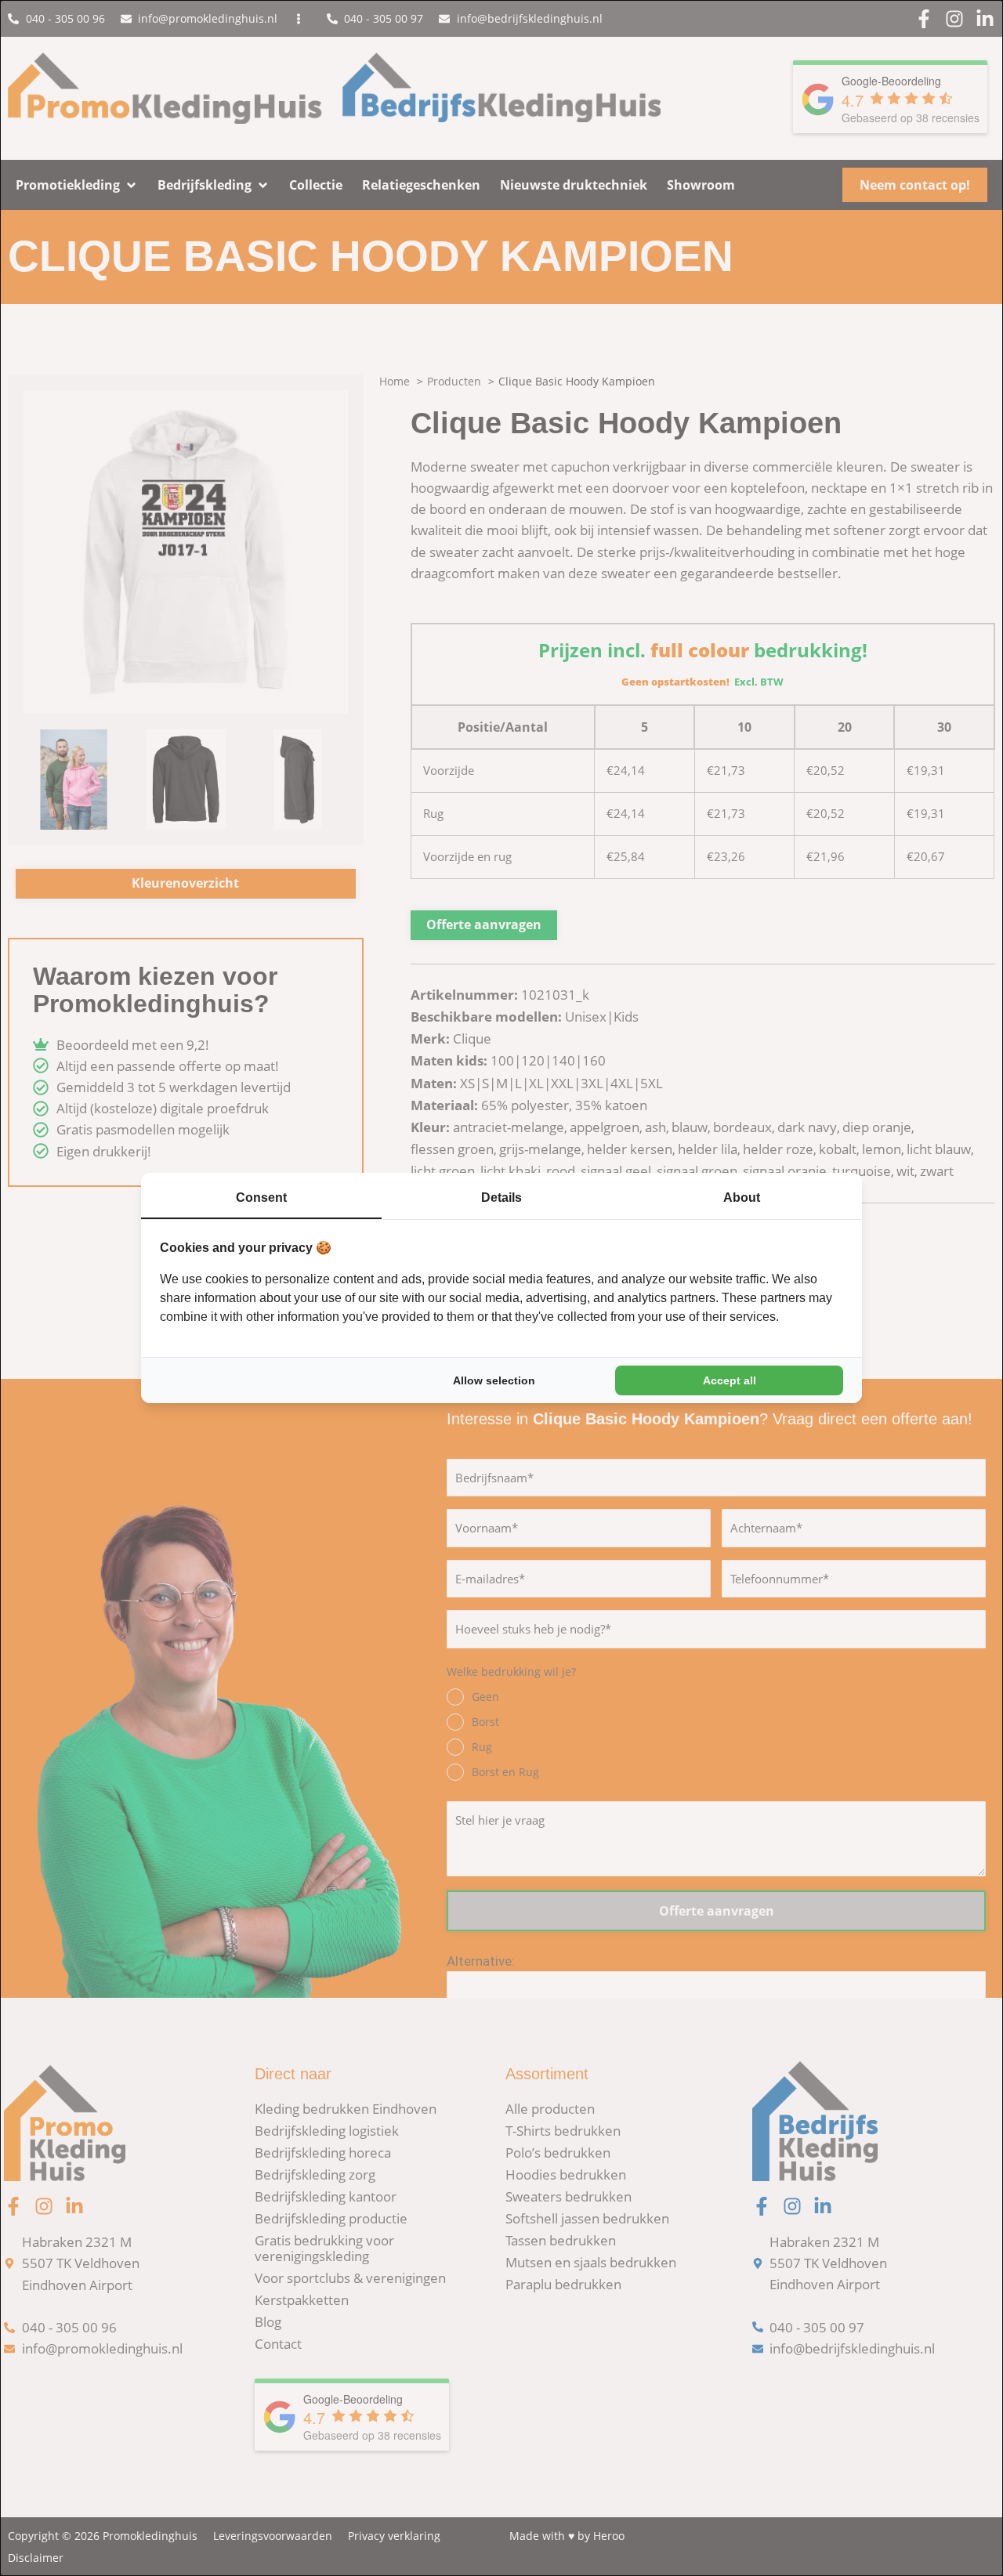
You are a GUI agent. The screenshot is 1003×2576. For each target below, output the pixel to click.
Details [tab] (501, 1198)
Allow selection (494, 1380)
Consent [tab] (261, 1198)
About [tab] (742, 1198)
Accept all (730, 1380)
